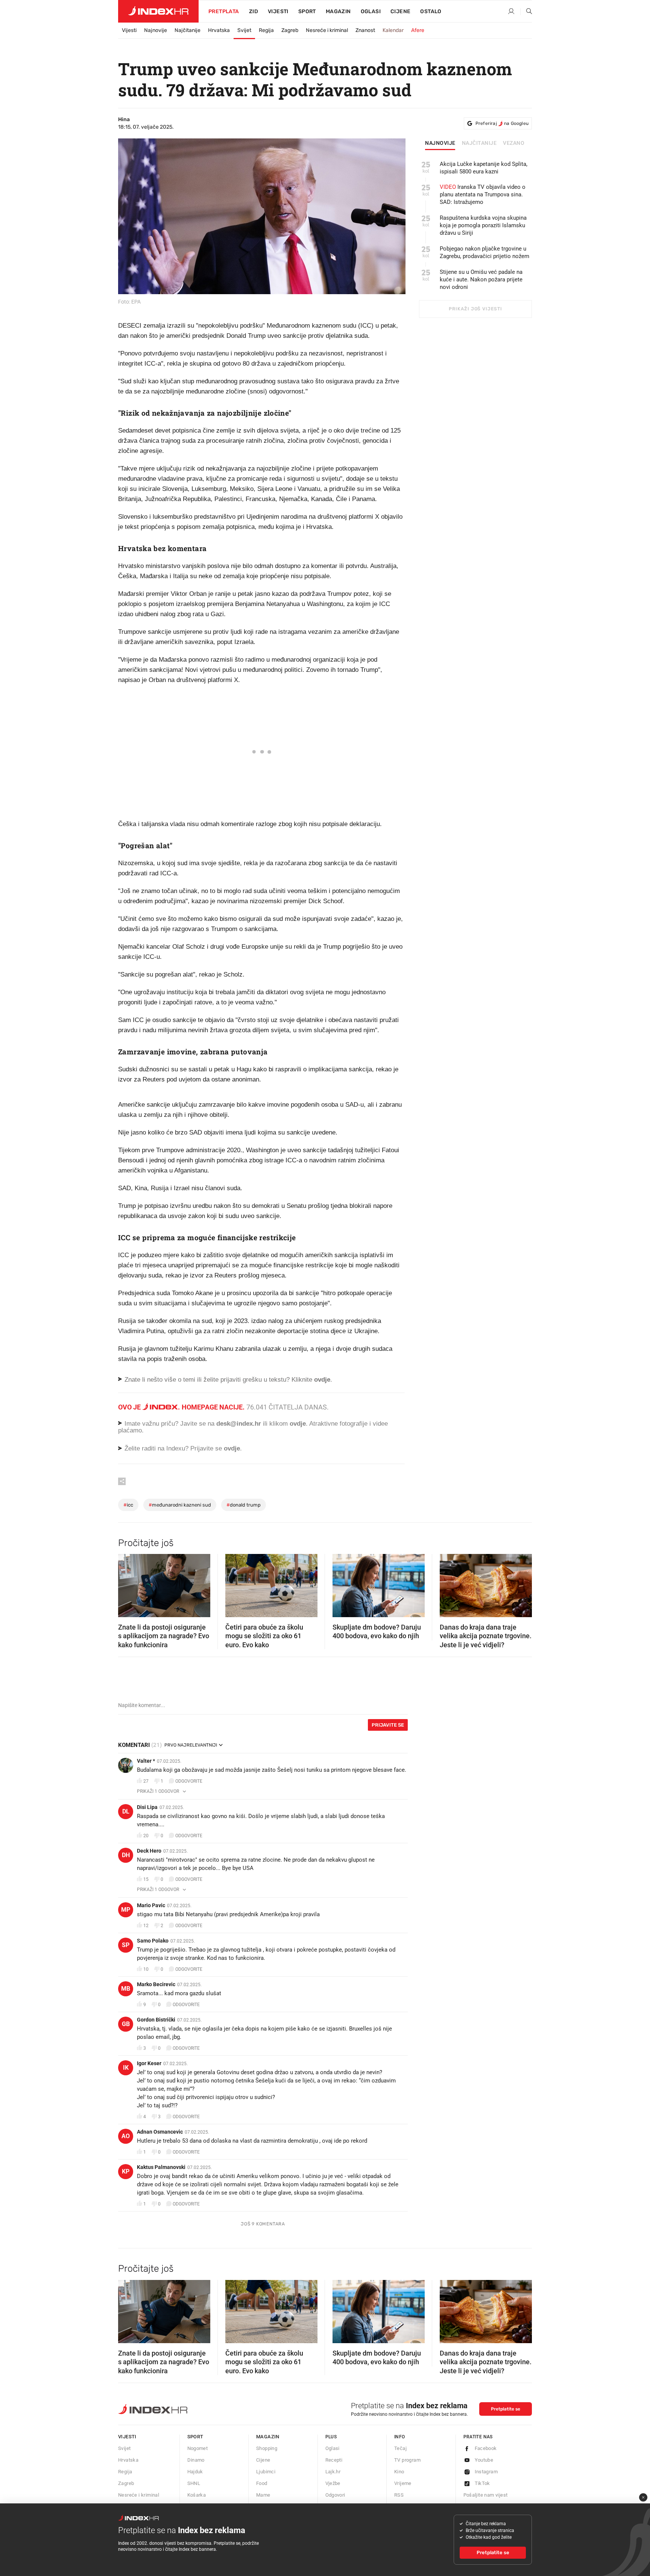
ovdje (298, 1424)
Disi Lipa (147, 1807)
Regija (266, 30)
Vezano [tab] (514, 143)
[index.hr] (158, 11)
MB (126, 1989)
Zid (254, 11)
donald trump (244, 1505)
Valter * (146, 1761)
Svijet (244, 30)
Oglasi (371, 11)
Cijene (400, 11)
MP (126, 1910)
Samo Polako (153, 1941)
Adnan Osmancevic (160, 2132)
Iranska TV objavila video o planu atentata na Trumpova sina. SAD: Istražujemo (483, 194)
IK (126, 2068)
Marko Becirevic (156, 1984)
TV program (407, 2460)
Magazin (268, 2437)
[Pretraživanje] (526, 12)
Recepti (334, 2460)
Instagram (486, 2472)
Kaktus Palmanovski (161, 2167)
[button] (128, 1583)
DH (126, 1855)
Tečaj (400, 2448)
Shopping (267, 2448)
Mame (263, 2495)
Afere (418, 30)
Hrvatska (219, 30)
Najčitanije (188, 30)
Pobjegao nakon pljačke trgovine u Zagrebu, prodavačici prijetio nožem (484, 252)
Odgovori (335, 2495)
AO (126, 2136)
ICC (128, 1505)
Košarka (197, 2495)
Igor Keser (149, 2063)
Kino (399, 2472)
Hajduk (195, 2472)
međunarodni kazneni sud (180, 1505)
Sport (307, 11)
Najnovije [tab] (440, 143)
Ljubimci (266, 2472)
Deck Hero (149, 1851)
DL (126, 1811)
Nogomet (198, 2448)
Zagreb (290, 30)
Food (262, 2483)
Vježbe (333, 2483)
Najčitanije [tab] (479, 143)
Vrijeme (403, 2483)
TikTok (482, 2483)
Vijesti (278, 11)
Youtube (484, 2460)
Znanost (365, 30)
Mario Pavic (151, 1905)
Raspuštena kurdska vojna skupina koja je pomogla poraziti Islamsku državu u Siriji (483, 225)
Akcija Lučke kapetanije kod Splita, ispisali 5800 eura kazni (484, 168)
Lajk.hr (333, 2472)
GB (126, 2024)
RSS (399, 2495)
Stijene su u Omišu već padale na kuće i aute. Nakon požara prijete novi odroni (481, 279)
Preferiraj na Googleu (502, 123)
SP (126, 1945)
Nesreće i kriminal (327, 30)
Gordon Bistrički (156, 2020)
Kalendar (393, 30)
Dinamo (196, 2460)
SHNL (194, 2483)
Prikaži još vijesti (475, 309)
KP (126, 2171)
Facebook (486, 2448)
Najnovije (156, 30)
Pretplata (224, 11)
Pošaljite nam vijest (486, 2495)
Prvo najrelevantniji (191, 1745)
